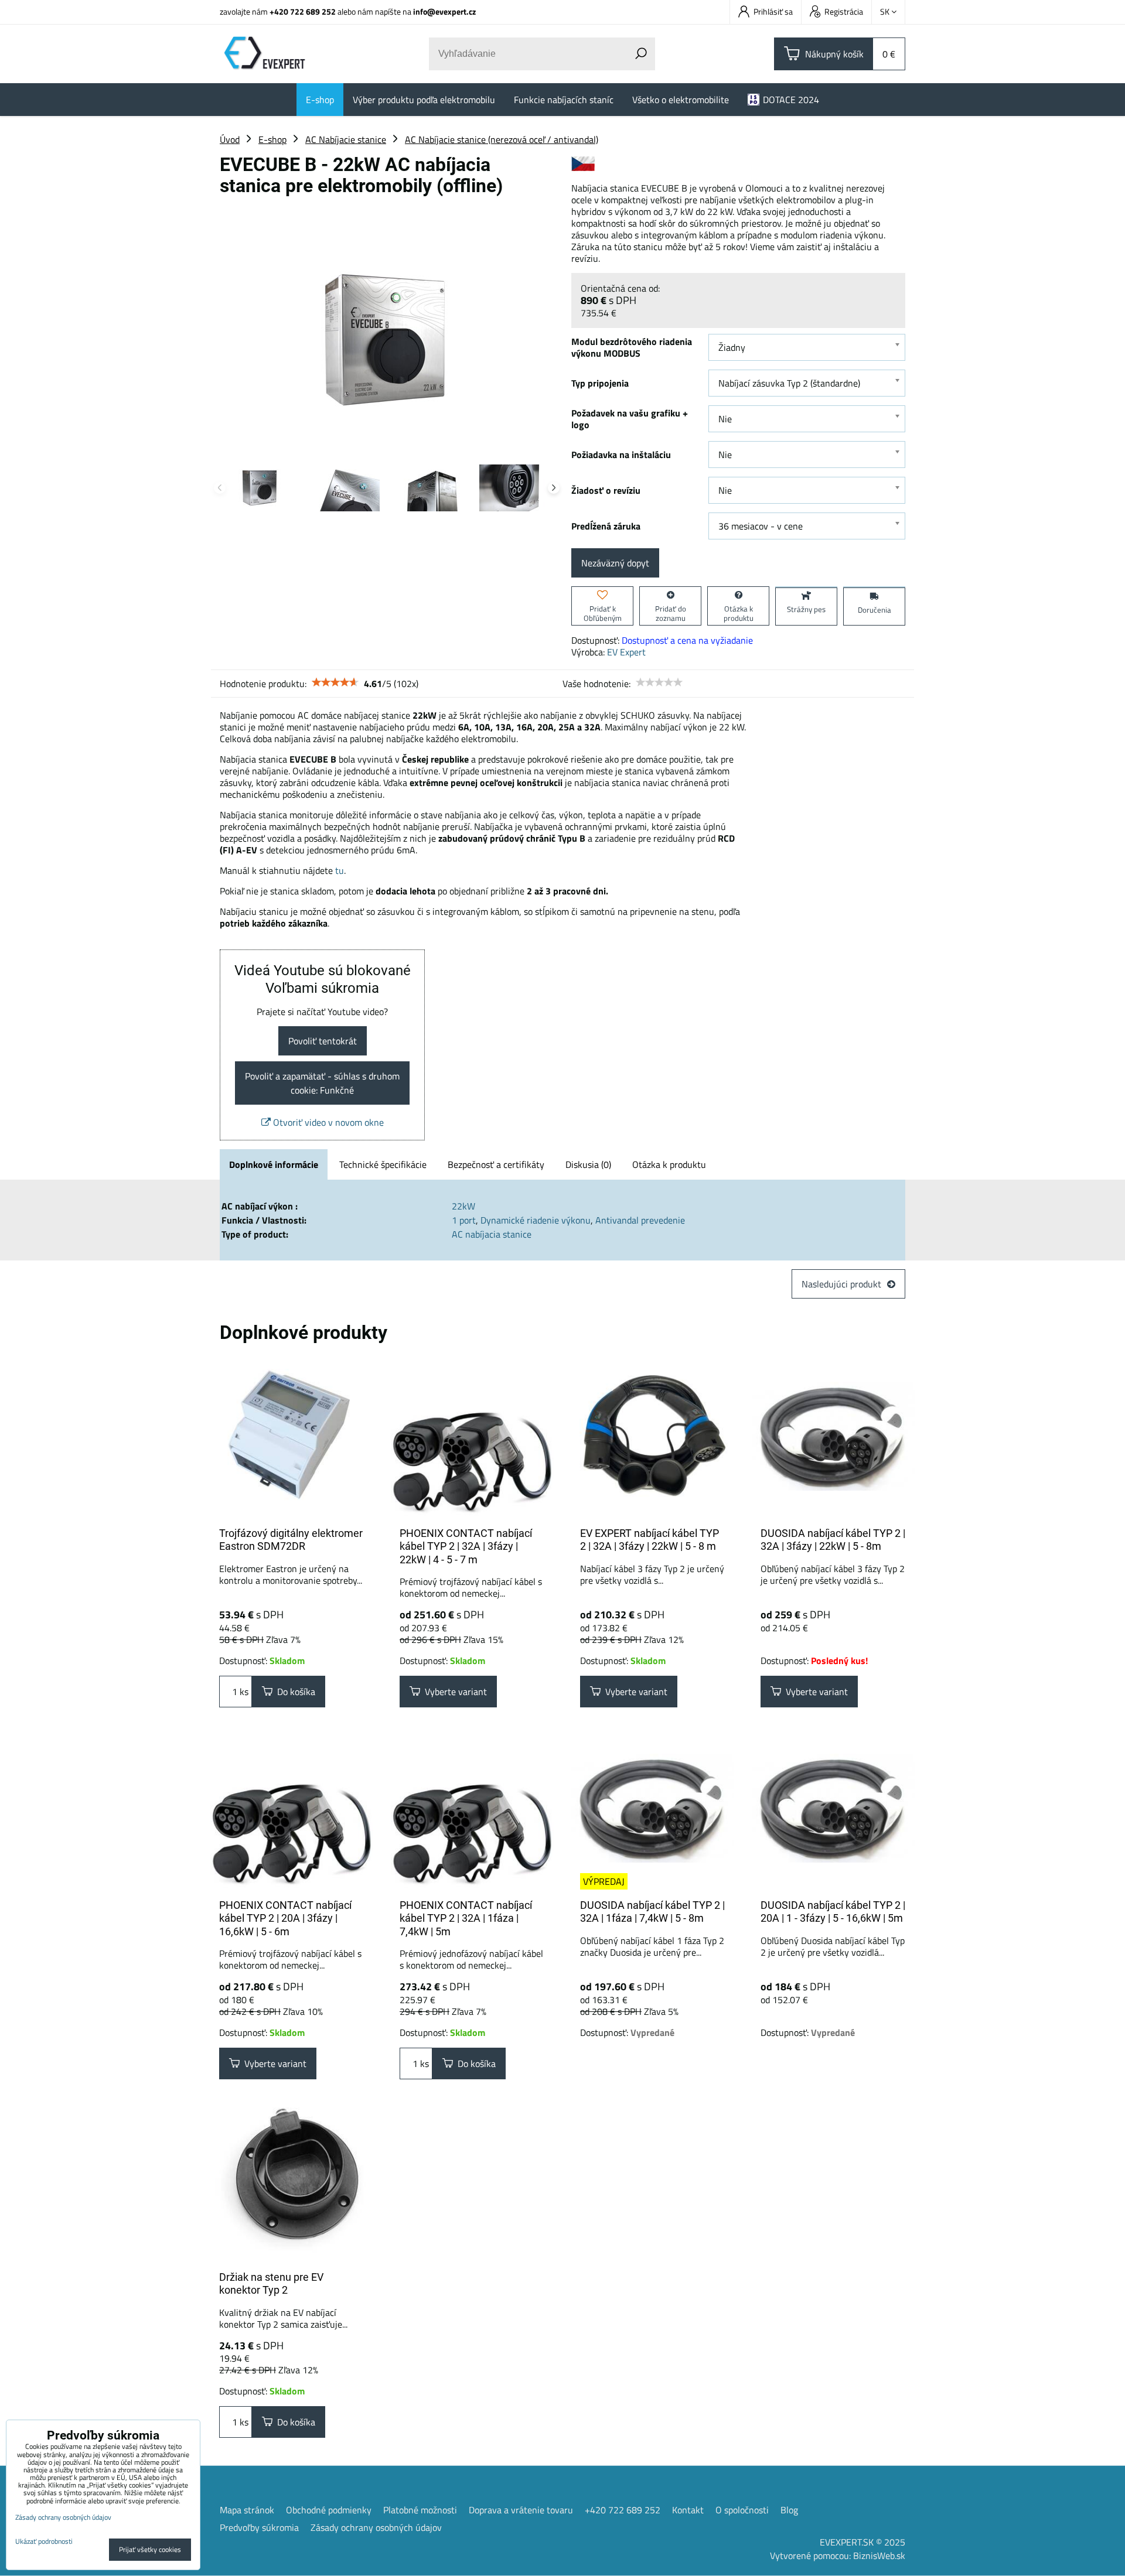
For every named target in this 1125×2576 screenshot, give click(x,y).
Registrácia (844, 11)
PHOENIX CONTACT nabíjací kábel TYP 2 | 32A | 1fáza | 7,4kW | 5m (466, 1918)
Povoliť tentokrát (323, 1041)
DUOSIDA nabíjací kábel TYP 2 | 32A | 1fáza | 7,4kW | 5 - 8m (652, 1912)
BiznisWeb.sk (879, 2555)
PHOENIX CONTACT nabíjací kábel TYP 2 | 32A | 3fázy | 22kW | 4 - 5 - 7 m (466, 1546)
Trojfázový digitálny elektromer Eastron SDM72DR (291, 1540)
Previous (220, 488)
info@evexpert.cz (444, 11)
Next (554, 488)
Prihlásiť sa (773, 11)
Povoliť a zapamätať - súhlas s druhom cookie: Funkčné (322, 1083)
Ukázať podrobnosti (44, 2541)
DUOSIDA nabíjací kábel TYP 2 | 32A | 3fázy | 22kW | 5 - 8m (833, 1540)
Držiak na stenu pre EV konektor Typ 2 (271, 2284)
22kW (463, 1206)
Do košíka (294, 1692)
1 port (464, 1220)
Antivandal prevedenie (640, 1220)
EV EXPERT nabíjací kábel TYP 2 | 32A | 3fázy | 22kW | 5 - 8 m (650, 1540)
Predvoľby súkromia (259, 2527)
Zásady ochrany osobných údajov (376, 2527)
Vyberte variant (454, 1692)
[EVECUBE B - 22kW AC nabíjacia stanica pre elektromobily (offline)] (387, 323)
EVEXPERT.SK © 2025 (862, 2542)
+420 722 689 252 (303, 11)
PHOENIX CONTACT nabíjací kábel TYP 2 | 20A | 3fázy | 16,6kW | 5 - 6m (285, 1918)
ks (243, 1692)
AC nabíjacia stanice (492, 1234)
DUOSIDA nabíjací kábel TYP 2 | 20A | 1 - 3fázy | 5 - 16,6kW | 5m (833, 1912)
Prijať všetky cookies (150, 2549)
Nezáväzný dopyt (615, 563)
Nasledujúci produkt (841, 1284)
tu (340, 870)
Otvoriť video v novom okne (327, 1122)
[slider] (335, 682)
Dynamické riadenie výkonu (536, 1220)
